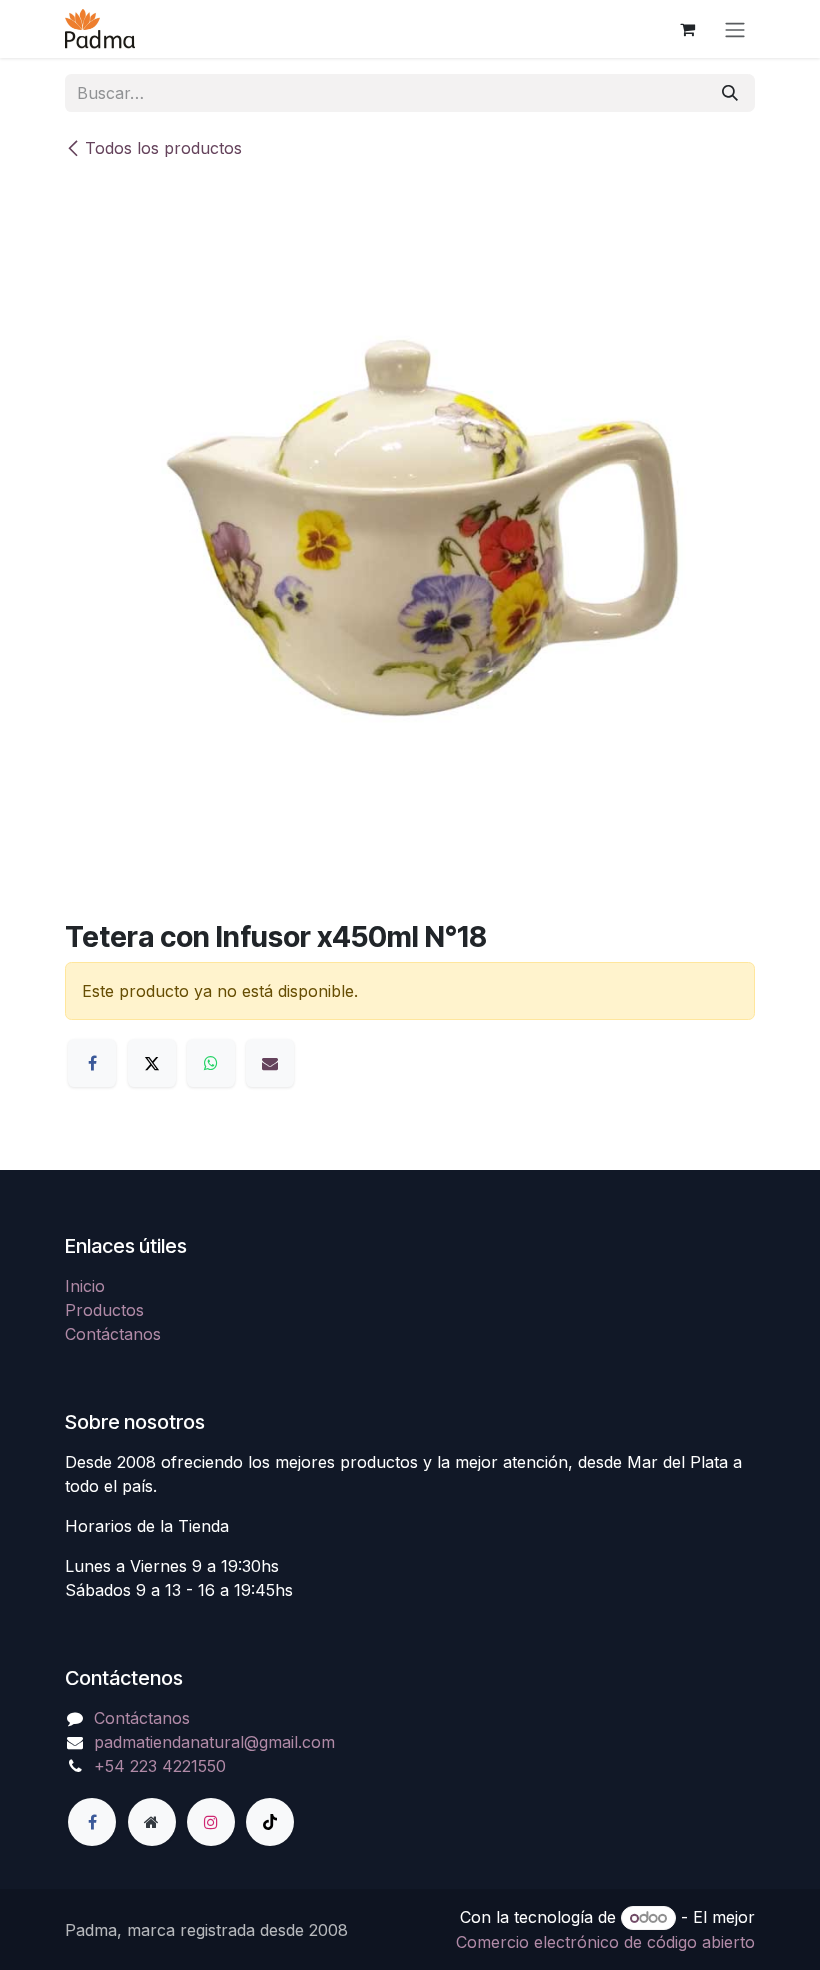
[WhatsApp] (211, 1063)
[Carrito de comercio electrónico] (687, 29)
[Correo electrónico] (270, 1063)
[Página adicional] (152, 1822)
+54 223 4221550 (160, 1766)
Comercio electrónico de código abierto (605, 1942)
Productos (104, 1310)
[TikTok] (270, 1822)
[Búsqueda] (730, 93)
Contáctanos (113, 1334)
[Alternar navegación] (735, 29)
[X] (152, 1063)
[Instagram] (211, 1822)
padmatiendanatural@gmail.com (214, 1742)
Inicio (85, 1286)
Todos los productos (163, 148)
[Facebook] (92, 1063)
